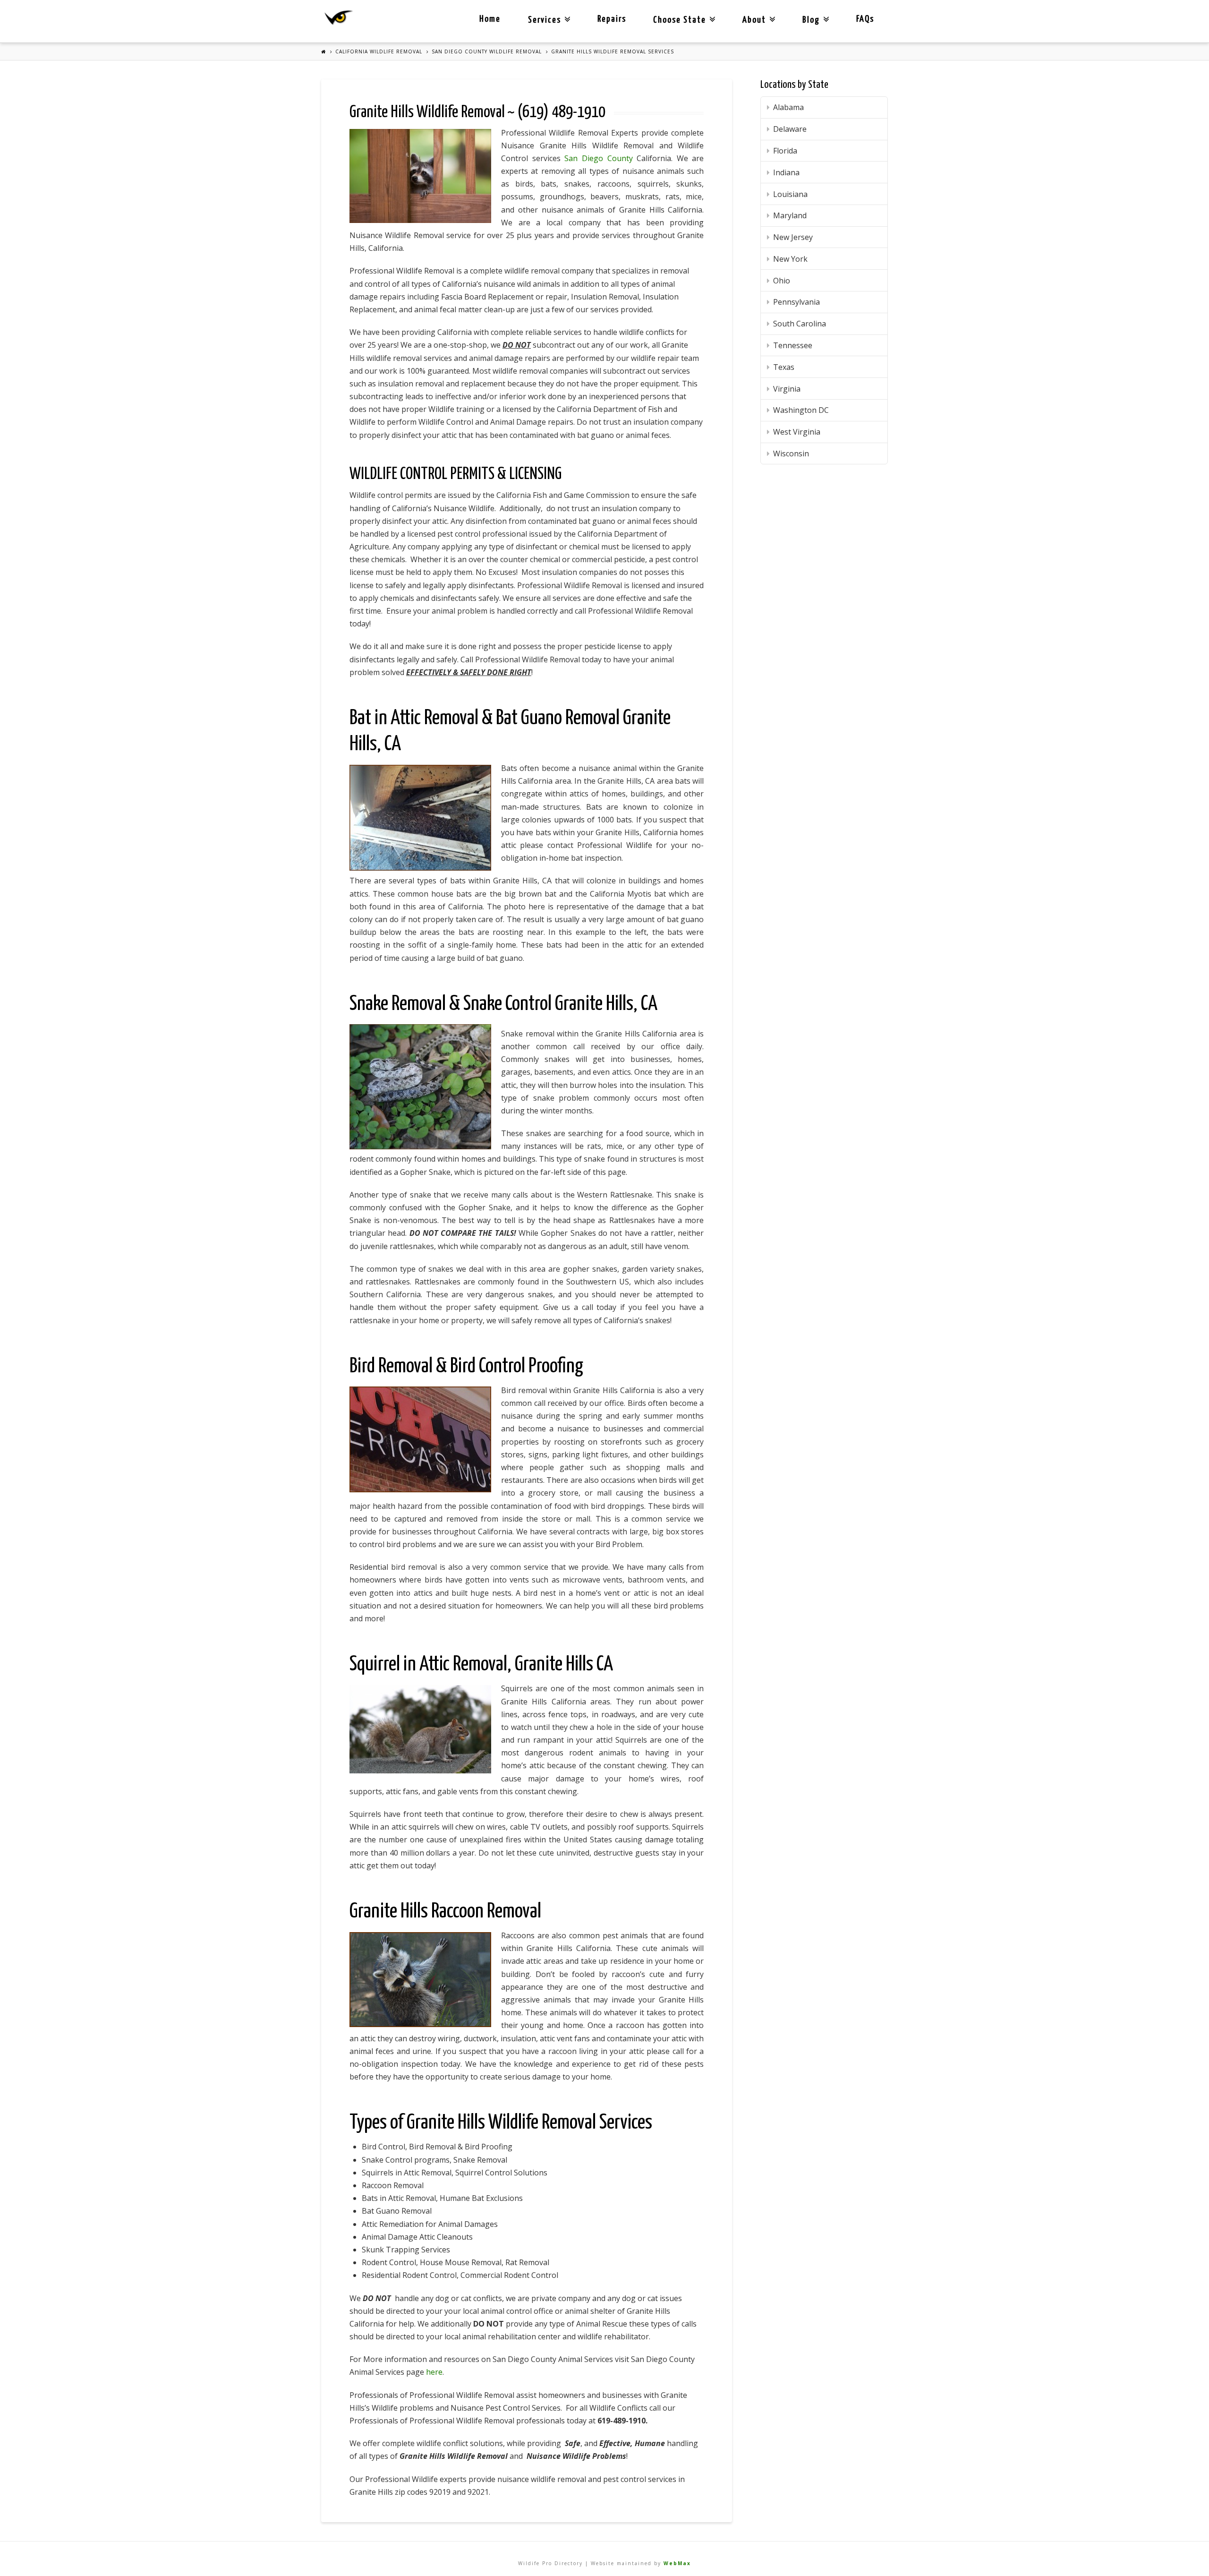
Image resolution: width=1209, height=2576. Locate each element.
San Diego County (598, 158)
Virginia (787, 389)
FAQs (865, 19)
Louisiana (790, 194)
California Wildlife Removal (379, 51)
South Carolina (800, 324)
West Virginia (797, 432)
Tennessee (793, 345)
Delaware (790, 129)
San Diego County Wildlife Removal (487, 51)
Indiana (786, 172)
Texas (784, 367)
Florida (785, 151)
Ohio (782, 281)
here (434, 2372)
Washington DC (801, 410)
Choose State (682, 12)
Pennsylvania (796, 302)
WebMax (677, 2563)
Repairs (612, 19)
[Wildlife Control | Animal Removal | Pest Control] (339, 18)
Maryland (790, 215)
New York (790, 259)
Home (490, 19)
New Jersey (793, 237)
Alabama (788, 107)
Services (547, 12)
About (757, 12)
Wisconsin (791, 454)
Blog (814, 12)
